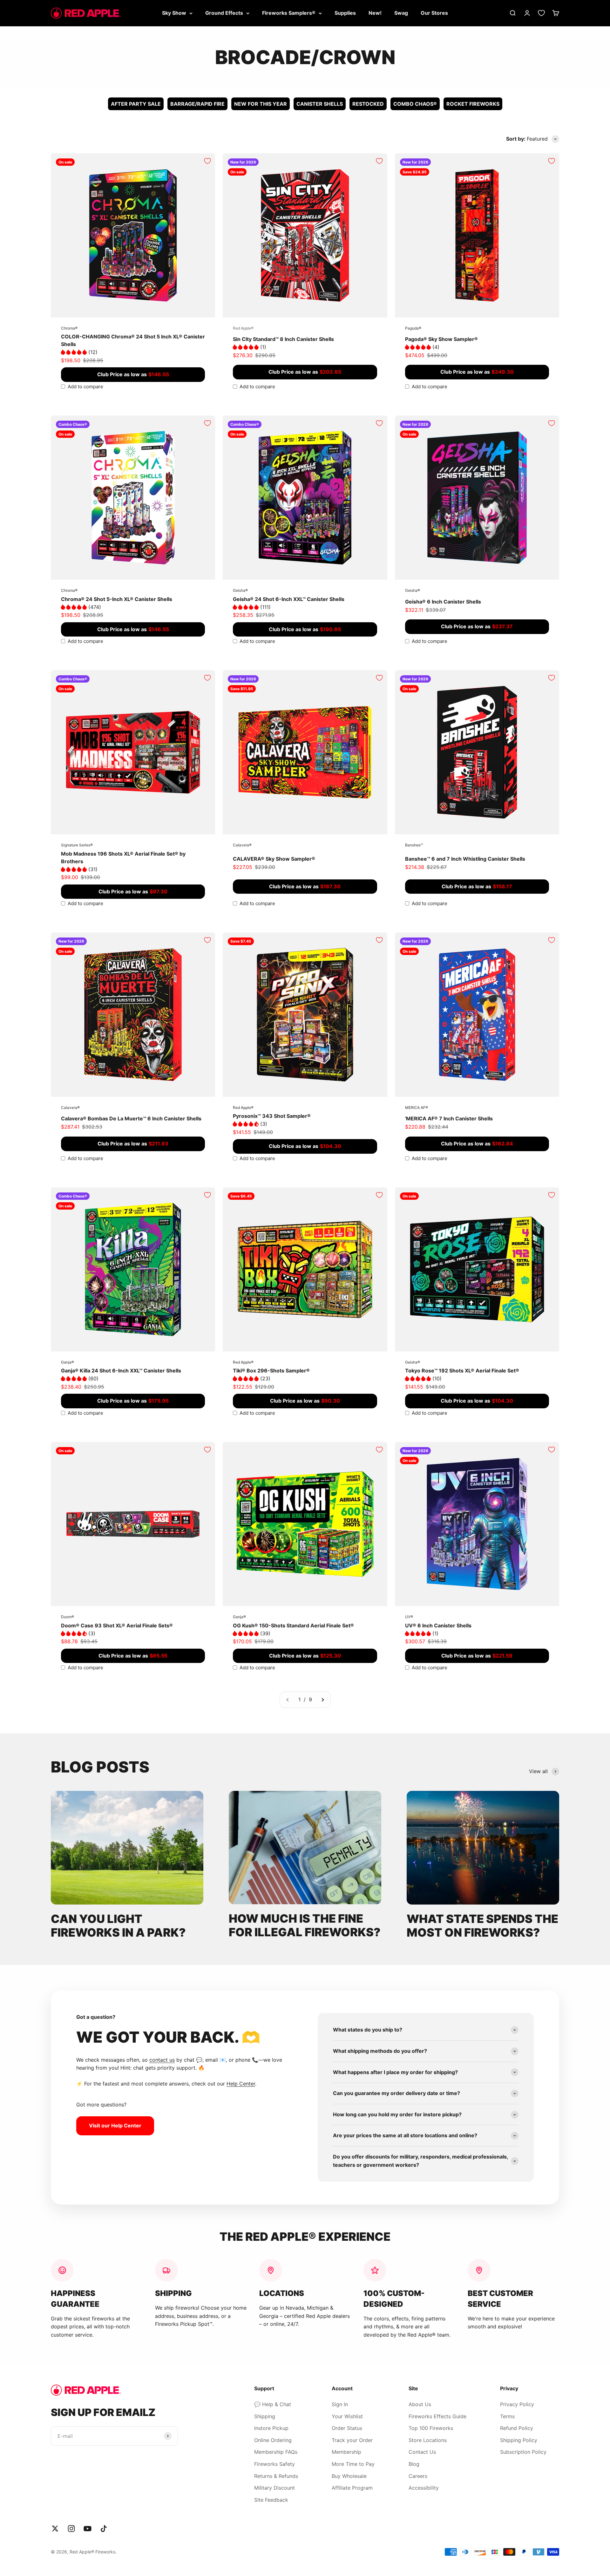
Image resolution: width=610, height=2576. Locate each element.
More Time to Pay (353, 2464)
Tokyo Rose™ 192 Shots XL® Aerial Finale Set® (462, 1371)
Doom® (68, 1617)
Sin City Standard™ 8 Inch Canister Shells (283, 339)
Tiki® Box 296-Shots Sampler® (271, 1371)
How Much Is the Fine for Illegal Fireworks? (305, 1925)
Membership (346, 2452)
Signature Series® (77, 845)
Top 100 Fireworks (431, 2428)
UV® (409, 1617)
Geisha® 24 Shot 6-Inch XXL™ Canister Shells (289, 599)
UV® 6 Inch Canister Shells (438, 1625)
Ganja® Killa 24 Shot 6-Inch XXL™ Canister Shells (121, 1371)
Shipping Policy (519, 2440)
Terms (507, 2416)
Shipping (265, 2416)
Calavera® (242, 845)
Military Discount (274, 2488)
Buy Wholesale (349, 2476)
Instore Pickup (271, 2428)
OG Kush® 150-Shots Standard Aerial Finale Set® (293, 1625)
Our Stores (434, 13)
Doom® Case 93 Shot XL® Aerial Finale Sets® (117, 1625)
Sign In (340, 2404)
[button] (75, 352)
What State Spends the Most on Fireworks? (482, 1926)
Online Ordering (273, 2440)
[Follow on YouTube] (88, 2529)
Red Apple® (243, 328)
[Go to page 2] (322, 1700)
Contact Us (422, 2452)
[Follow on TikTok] (104, 2529)
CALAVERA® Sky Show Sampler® (274, 859)
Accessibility (424, 2488)
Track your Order (352, 2440)
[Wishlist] (541, 13)
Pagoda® (413, 328)
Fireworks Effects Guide (437, 2416)
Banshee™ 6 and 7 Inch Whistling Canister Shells (465, 859)
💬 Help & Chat (273, 2404)
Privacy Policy (517, 2404)
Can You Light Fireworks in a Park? (118, 1926)
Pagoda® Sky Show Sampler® (441, 339)
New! (375, 13)
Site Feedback (271, 2500)
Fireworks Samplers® (289, 13)
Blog (414, 2464)
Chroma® (69, 328)
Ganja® (68, 1362)
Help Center (241, 2084)
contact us (162, 2060)
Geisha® (240, 590)
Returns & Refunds (276, 2476)
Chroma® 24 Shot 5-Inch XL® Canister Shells (117, 599)
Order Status (347, 2428)
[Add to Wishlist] (207, 161)
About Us (420, 2404)
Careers (418, 2476)
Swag (401, 13)
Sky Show (174, 13)
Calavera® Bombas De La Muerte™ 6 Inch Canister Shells (131, 1118)
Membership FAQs (276, 2452)
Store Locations (428, 2440)
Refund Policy (517, 2428)
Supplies (345, 13)
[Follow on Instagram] (71, 2529)
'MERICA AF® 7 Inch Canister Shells (449, 1118)
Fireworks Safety (274, 2464)
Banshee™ (414, 845)
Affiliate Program (352, 2488)
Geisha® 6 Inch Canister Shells (443, 602)
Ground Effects (224, 13)
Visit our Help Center (115, 2126)
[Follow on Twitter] (55, 2529)
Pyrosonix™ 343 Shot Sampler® (272, 1116)
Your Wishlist (347, 2416)
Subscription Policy (523, 2452)
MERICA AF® (417, 1108)
